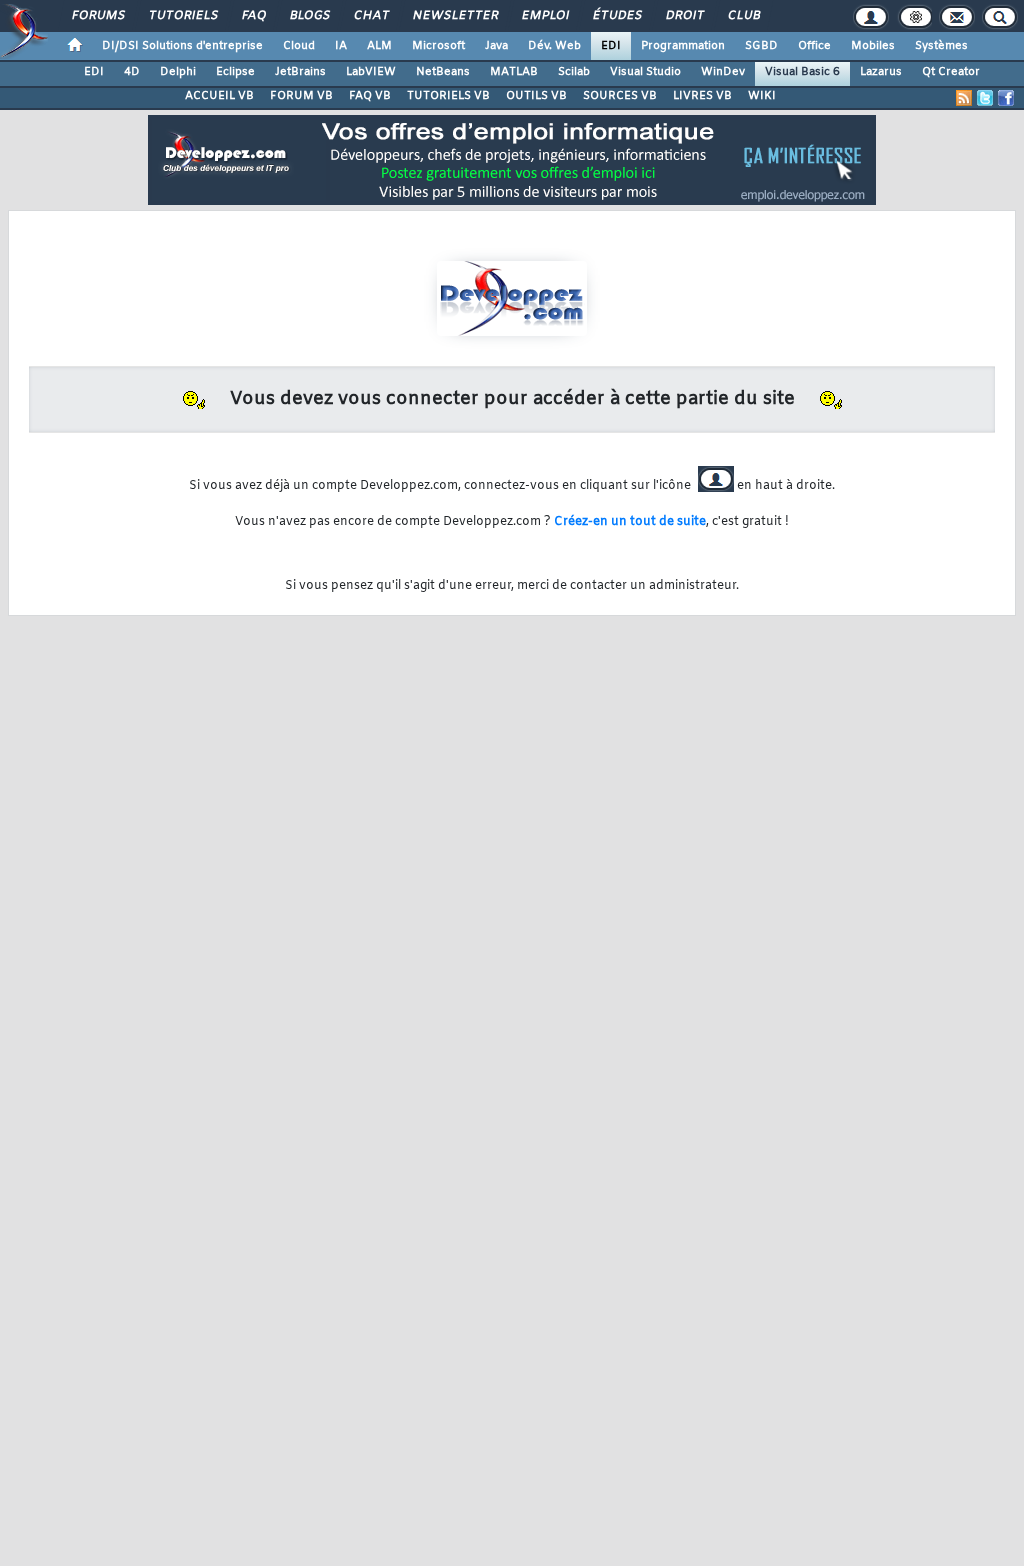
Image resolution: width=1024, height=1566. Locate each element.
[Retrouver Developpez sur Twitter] (985, 98)
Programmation (683, 46)
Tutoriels (182, 16)
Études (616, 16)
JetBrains (300, 72)
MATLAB (514, 72)
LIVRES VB (702, 96)
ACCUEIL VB (219, 96)
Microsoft (438, 46)
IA (341, 46)
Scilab (574, 72)
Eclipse (235, 72)
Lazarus (881, 72)
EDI (611, 46)
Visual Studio (645, 72)
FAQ (253, 16)
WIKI (762, 96)
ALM (379, 46)
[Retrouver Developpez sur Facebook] (1006, 98)
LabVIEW (371, 72)
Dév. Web (554, 46)
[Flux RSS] (964, 98)
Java (496, 46)
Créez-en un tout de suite (630, 522)
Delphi (178, 72)
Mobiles (873, 46)
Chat (370, 16)
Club (743, 16)
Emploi (544, 16)
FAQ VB (370, 96)
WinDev (723, 72)
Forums (97, 16)
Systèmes (941, 46)
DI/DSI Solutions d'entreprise (182, 46)
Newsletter (454, 16)
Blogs (309, 16)
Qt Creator (951, 72)
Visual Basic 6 (802, 72)
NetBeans (443, 72)
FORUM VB (301, 96)
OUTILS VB (536, 96)
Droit (684, 16)
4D (132, 72)
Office (814, 46)
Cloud (299, 46)
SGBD (761, 46)
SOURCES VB (620, 96)
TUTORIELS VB (448, 96)
